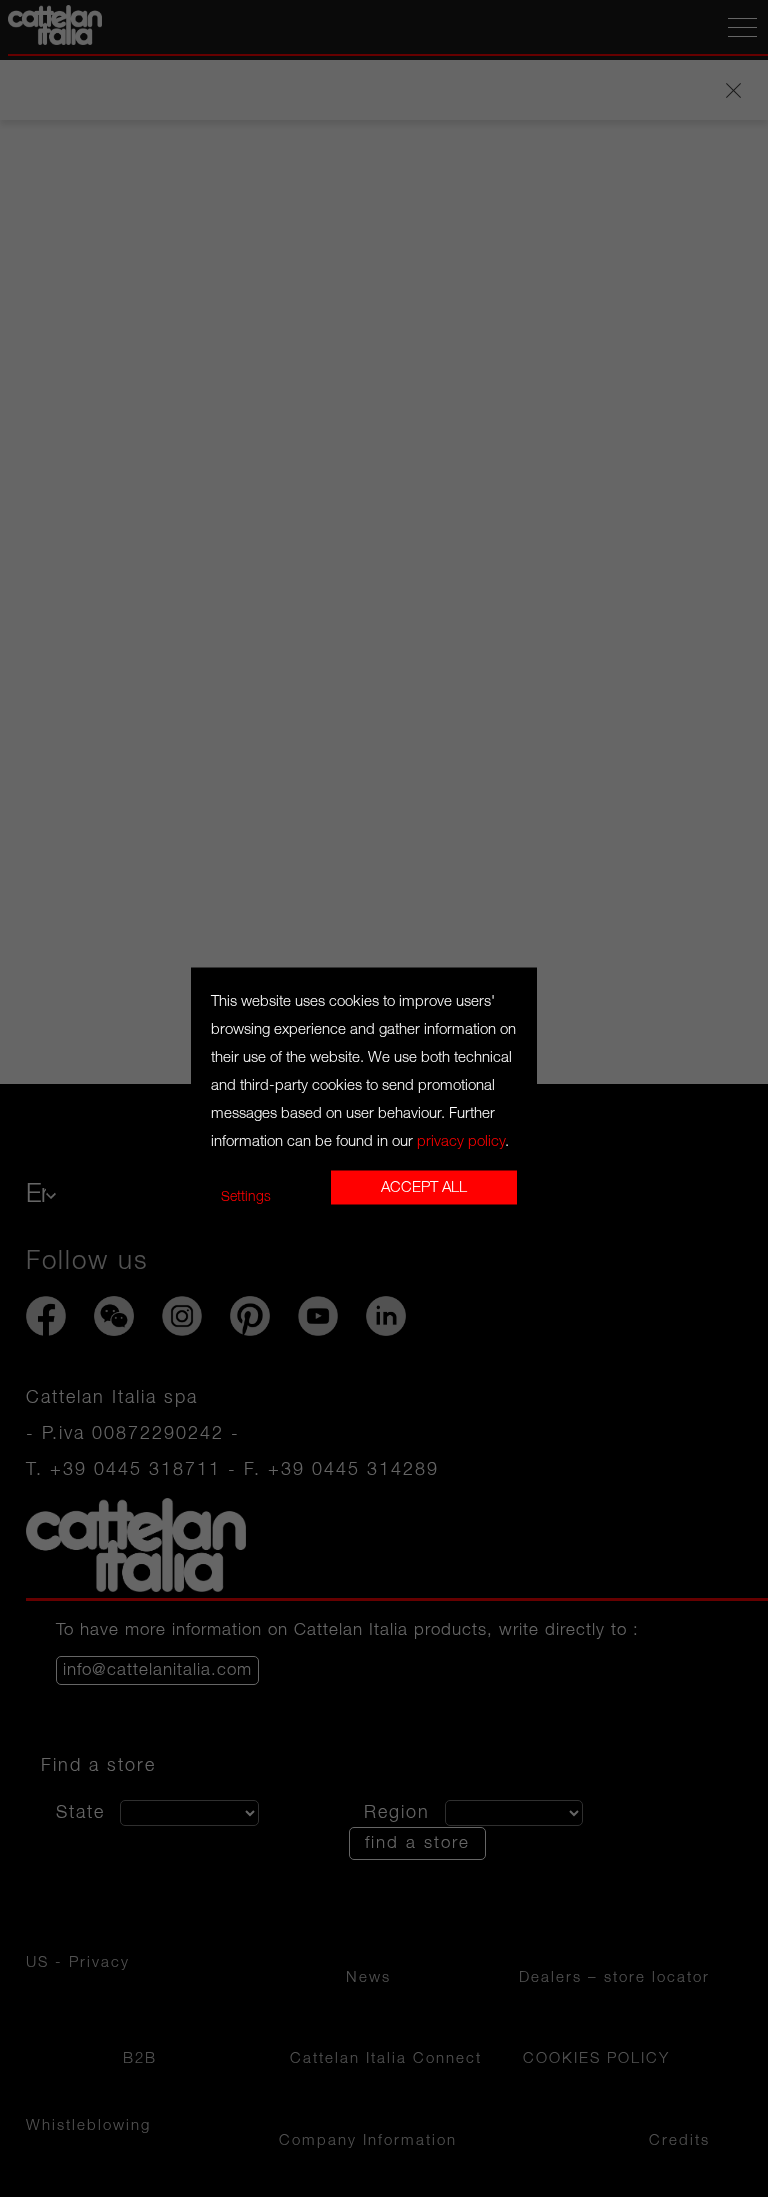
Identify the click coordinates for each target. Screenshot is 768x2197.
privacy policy (461, 1141)
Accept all (424, 1187)
